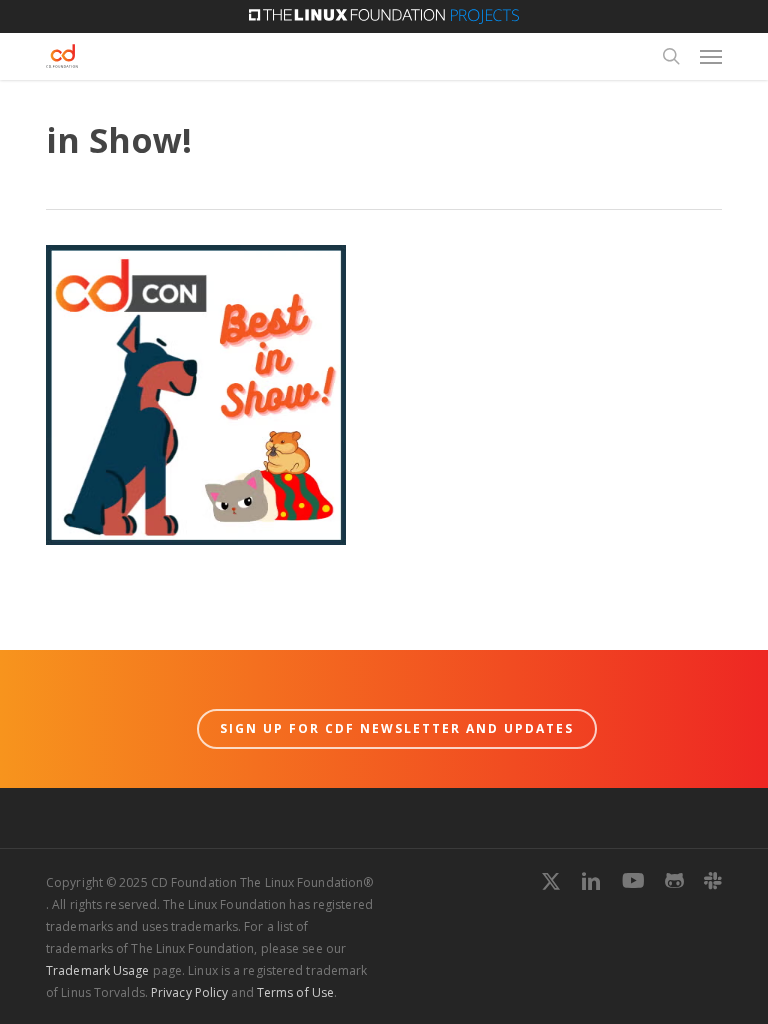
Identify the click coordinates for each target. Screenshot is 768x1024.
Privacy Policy (189, 992)
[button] (711, 56)
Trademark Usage (98, 970)
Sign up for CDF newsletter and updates (397, 728)
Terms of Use (295, 992)
